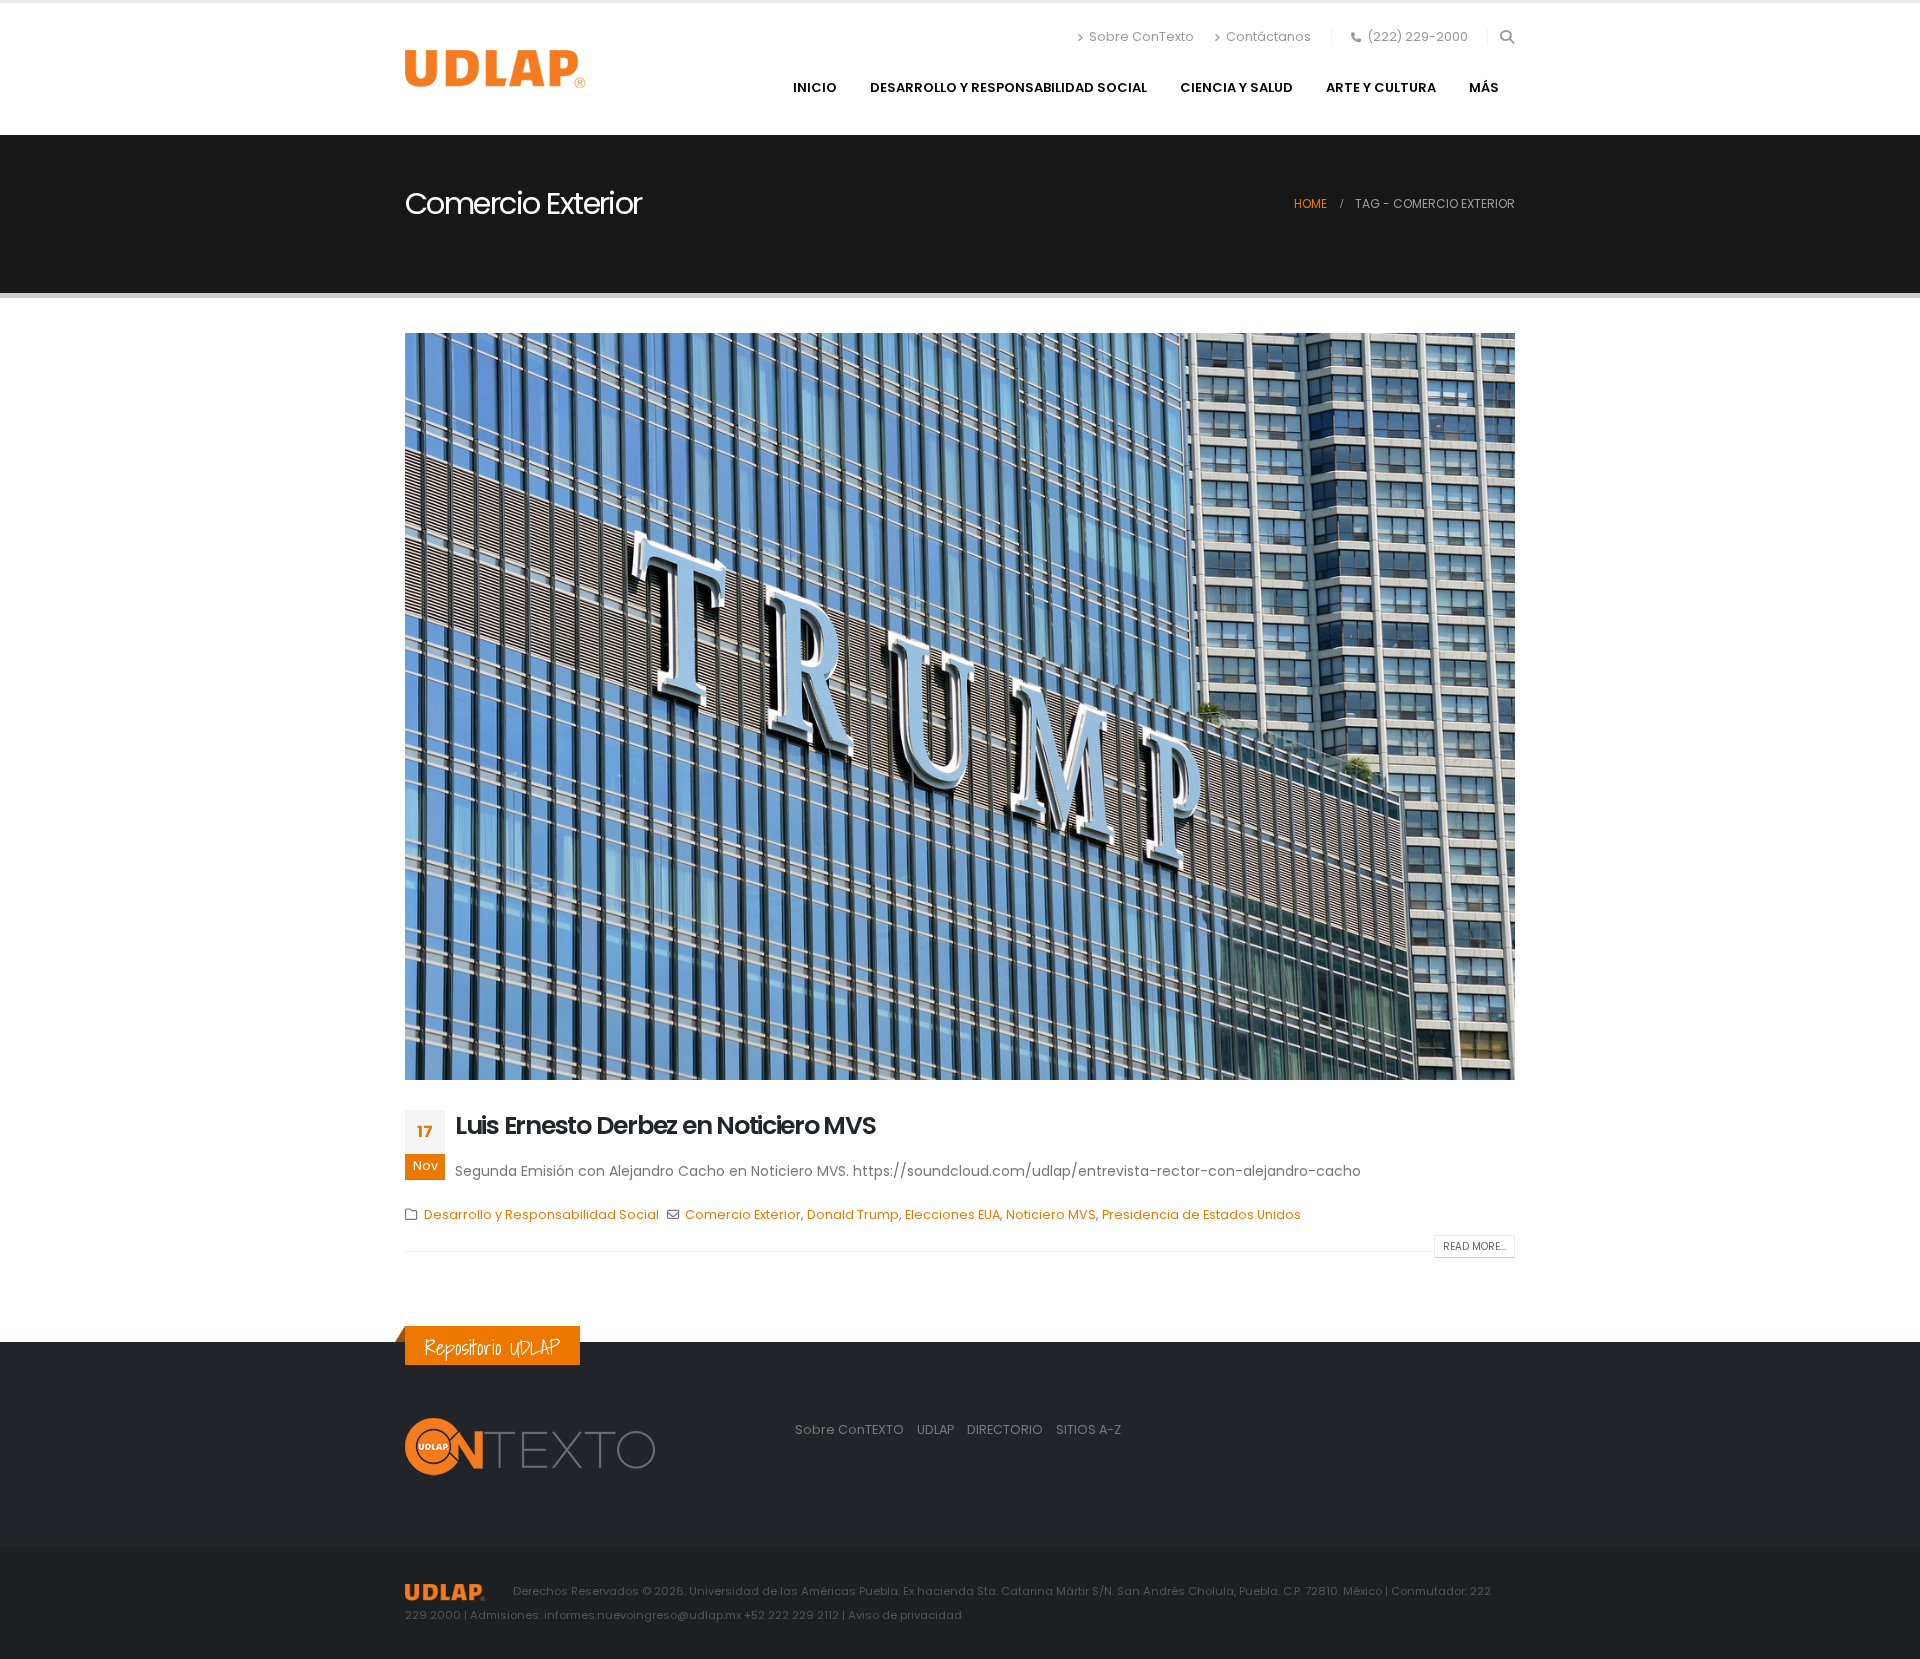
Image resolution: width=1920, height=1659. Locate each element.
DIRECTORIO (1006, 1429)
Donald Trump (853, 1214)
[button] (1506, 37)
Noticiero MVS (1051, 1214)
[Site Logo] (495, 69)
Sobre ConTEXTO (849, 1429)
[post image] (960, 706)
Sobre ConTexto (1141, 36)
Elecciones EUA (952, 1214)
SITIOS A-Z (1088, 1429)
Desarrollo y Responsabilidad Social (1008, 87)
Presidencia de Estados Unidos (1201, 1214)
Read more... (1474, 1246)
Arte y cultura (1381, 87)
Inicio (815, 87)
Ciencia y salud (1236, 87)
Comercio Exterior (743, 1214)
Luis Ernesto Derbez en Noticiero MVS (665, 1125)
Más (1484, 87)
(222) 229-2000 (1417, 36)
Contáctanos (1268, 36)
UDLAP (937, 1429)
